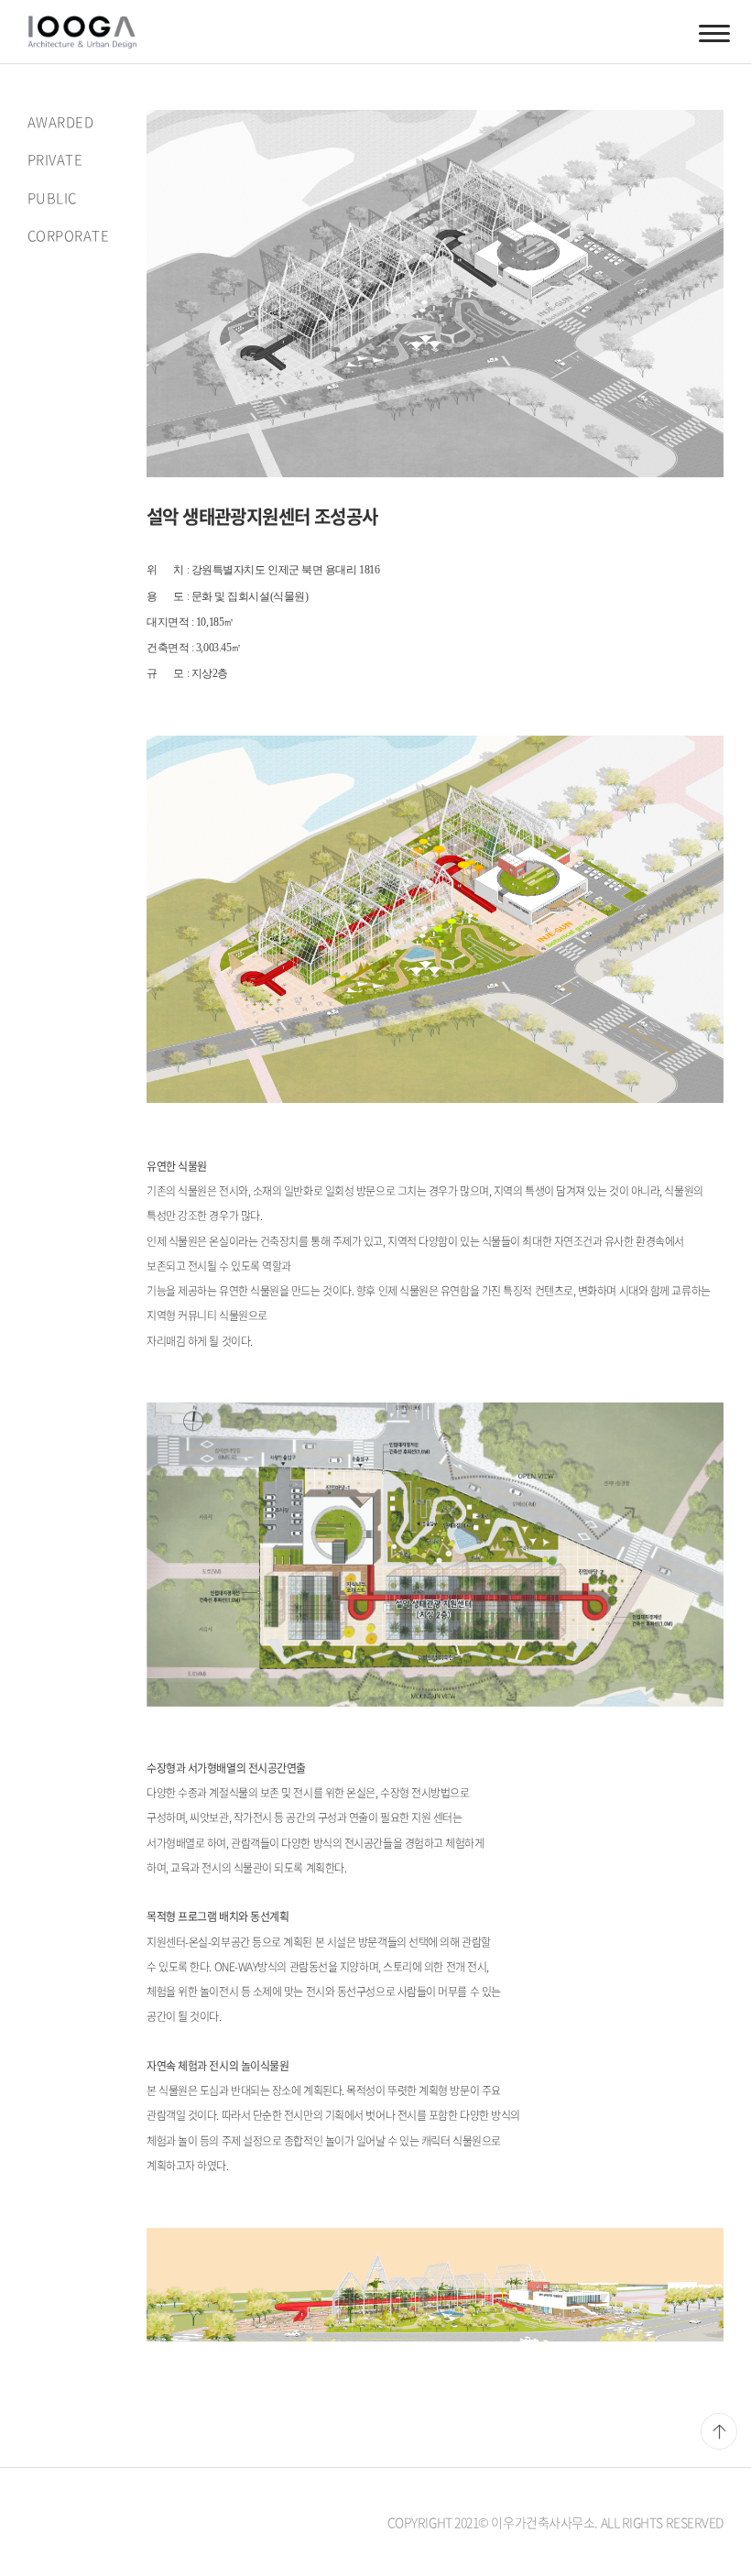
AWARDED (60, 122)
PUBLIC (52, 198)
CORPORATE (68, 235)
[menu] (714, 32)
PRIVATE (55, 159)
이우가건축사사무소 (93, 32)
